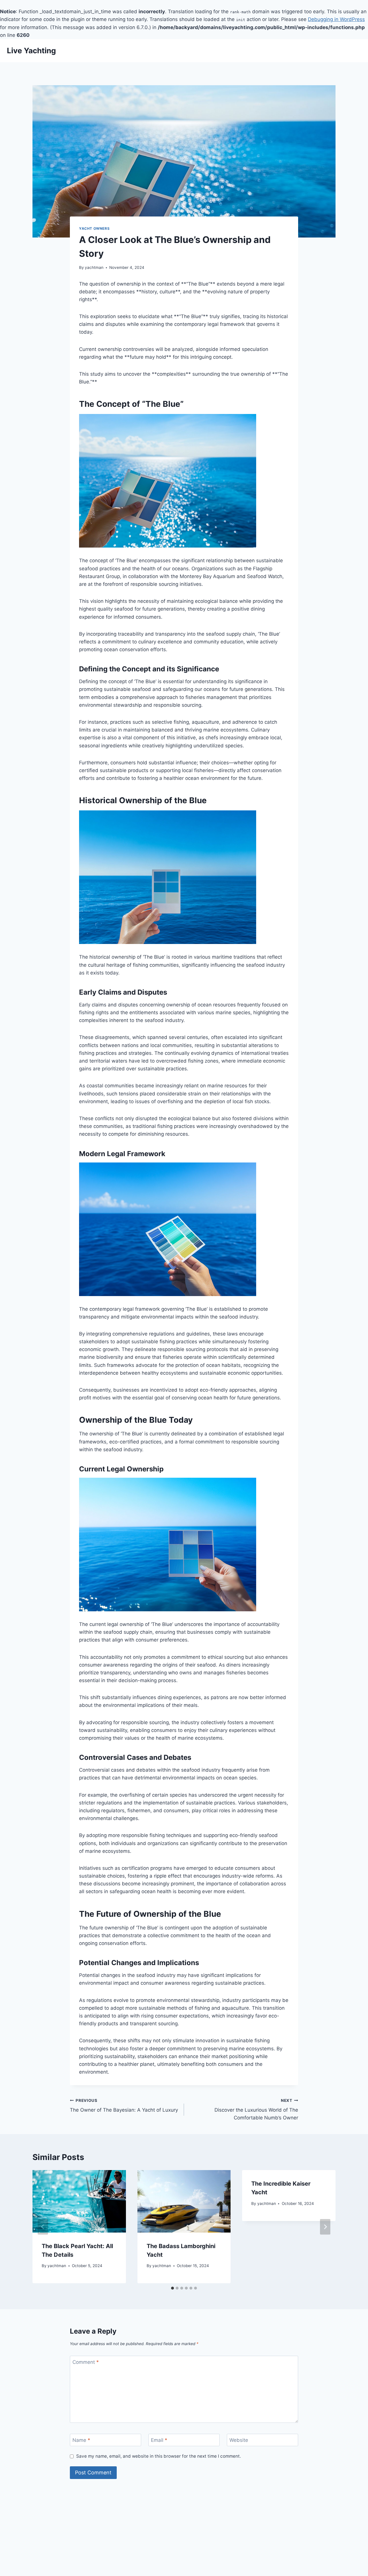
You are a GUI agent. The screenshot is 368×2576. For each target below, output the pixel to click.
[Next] (325, 2227)
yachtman (94, 267)
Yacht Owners (94, 228)
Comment (86, 2362)
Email (159, 2440)
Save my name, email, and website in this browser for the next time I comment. (159, 2456)
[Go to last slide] (43, 2227)
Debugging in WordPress (336, 19)
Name (81, 2440)
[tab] (172, 2288)
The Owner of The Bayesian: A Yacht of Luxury (124, 2105)
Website (239, 2440)
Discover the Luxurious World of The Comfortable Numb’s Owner (256, 2109)
